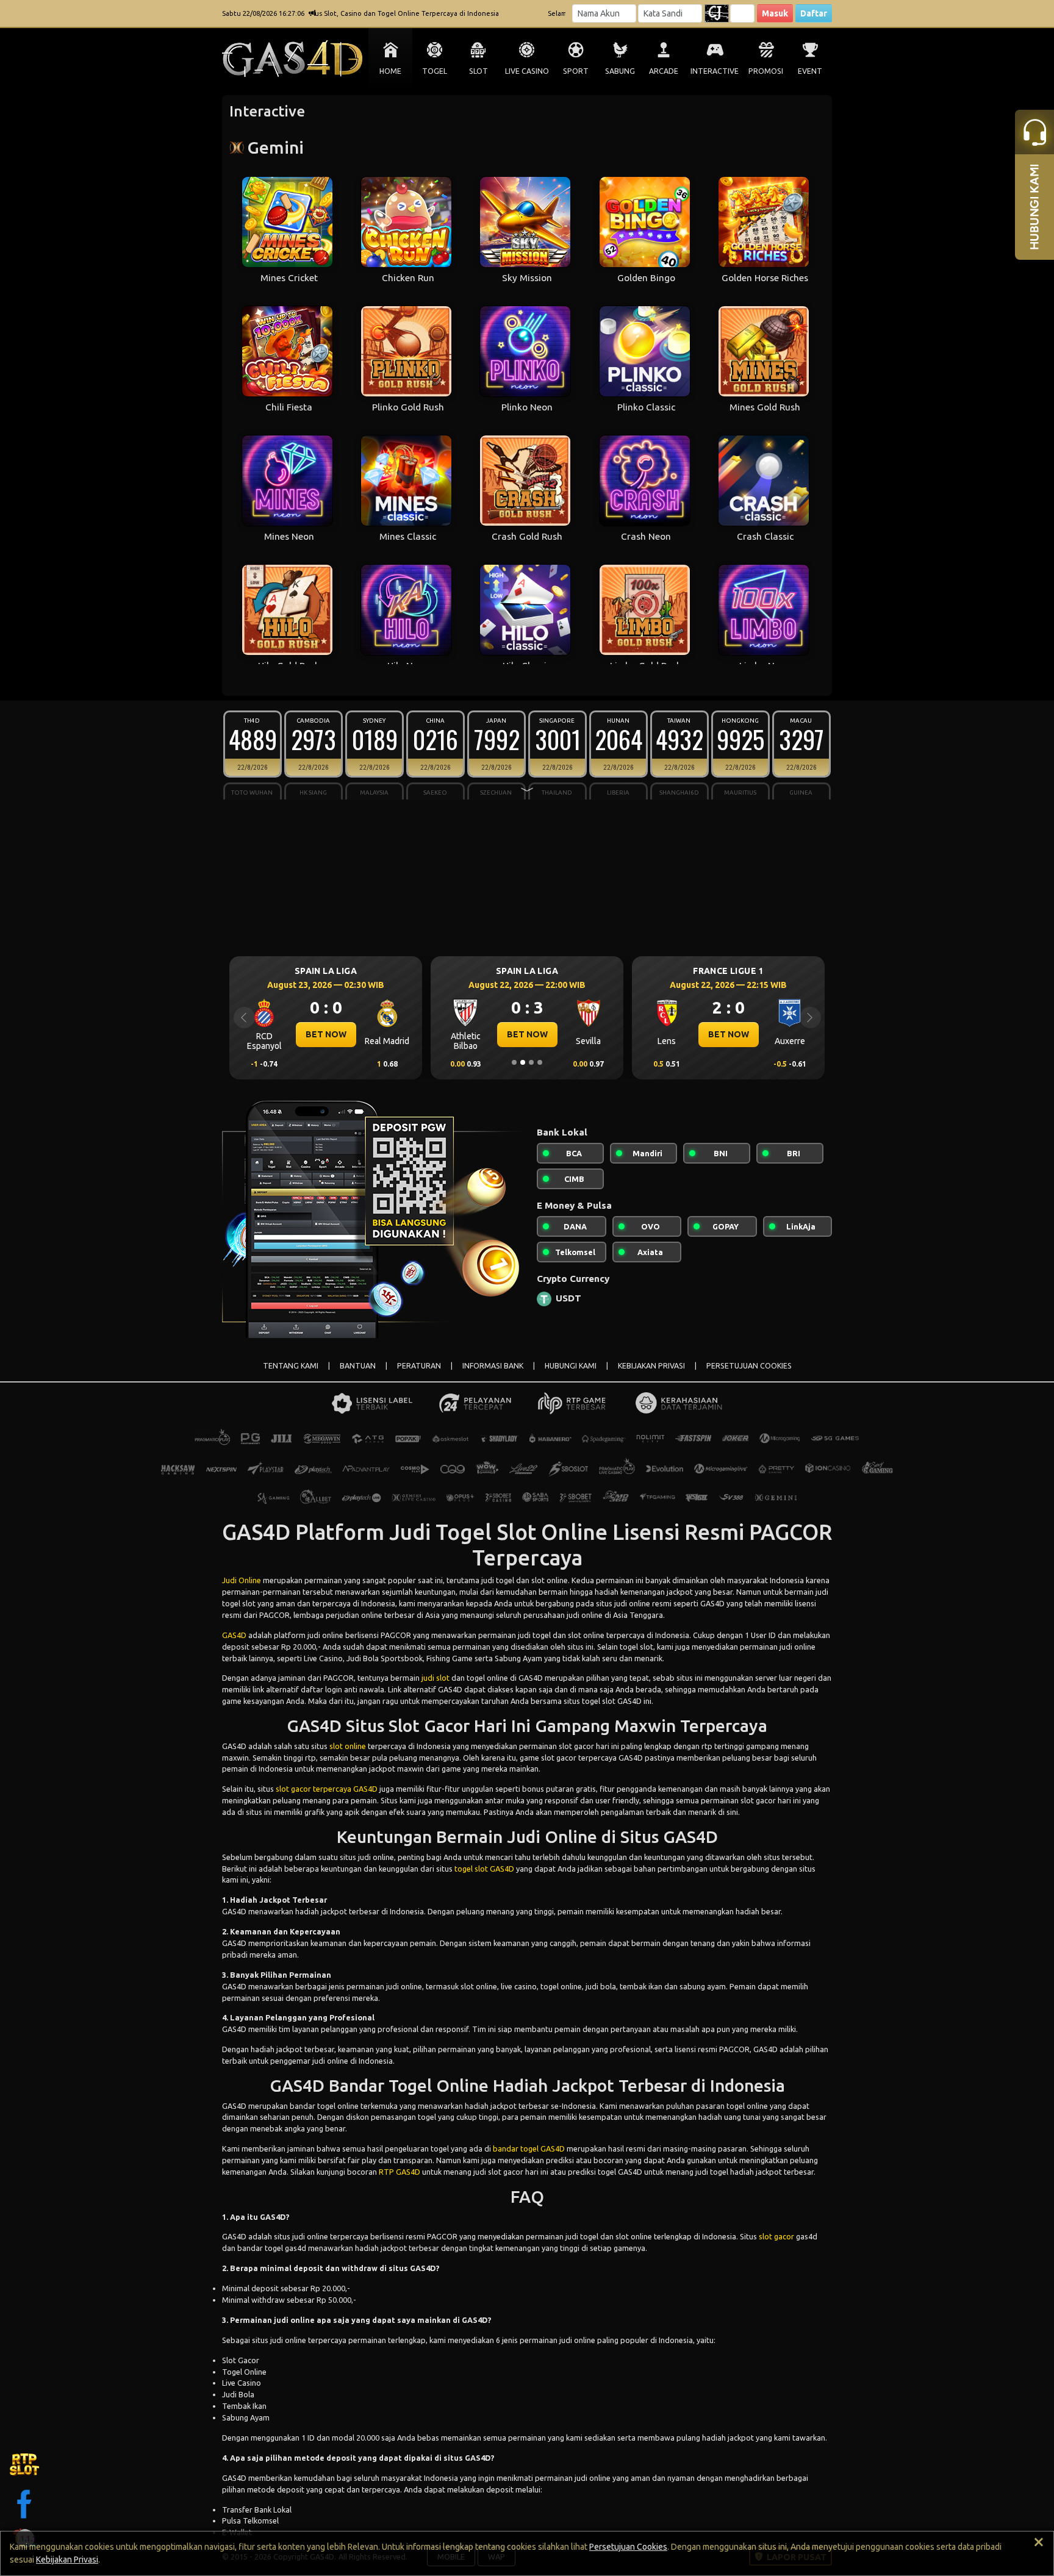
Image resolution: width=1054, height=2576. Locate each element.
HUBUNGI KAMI (571, 1366)
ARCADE (664, 71)
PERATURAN (419, 1366)
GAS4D (234, 1635)
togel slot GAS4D (484, 1869)
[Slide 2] (523, 1062)
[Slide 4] (540, 1062)
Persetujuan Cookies (628, 2547)
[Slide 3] (531, 1062)
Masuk (775, 13)
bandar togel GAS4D (529, 2148)
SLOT (479, 71)
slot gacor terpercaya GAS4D (327, 1789)
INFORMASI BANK (493, 1366)
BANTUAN (358, 1366)
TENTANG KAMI (291, 1366)
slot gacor (776, 2236)
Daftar (814, 13)
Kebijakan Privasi (67, 2560)
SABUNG (620, 71)
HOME (390, 71)
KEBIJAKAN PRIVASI (651, 1366)
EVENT (810, 71)
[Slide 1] (514, 1062)
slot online (348, 1746)
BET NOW (326, 1034)
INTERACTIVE (715, 71)
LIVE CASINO (527, 71)
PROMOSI (766, 71)
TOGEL (435, 71)
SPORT (576, 71)
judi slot (436, 1678)
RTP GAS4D (400, 2172)
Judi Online (242, 1580)
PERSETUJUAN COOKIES (749, 1366)
